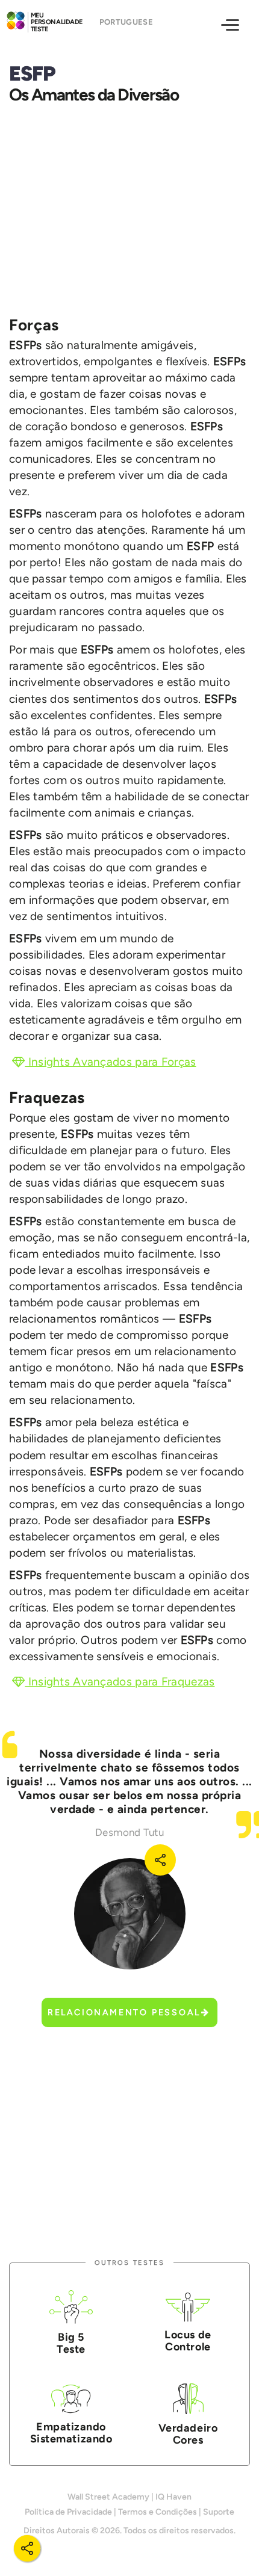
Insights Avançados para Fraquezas (120, 1682)
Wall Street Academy (108, 2497)
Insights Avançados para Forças (110, 1062)
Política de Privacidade (68, 2512)
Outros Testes (129, 2263)
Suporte (219, 2512)
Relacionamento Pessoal (124, 2012)
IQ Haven (173, 2497)
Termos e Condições (158, 2512)
